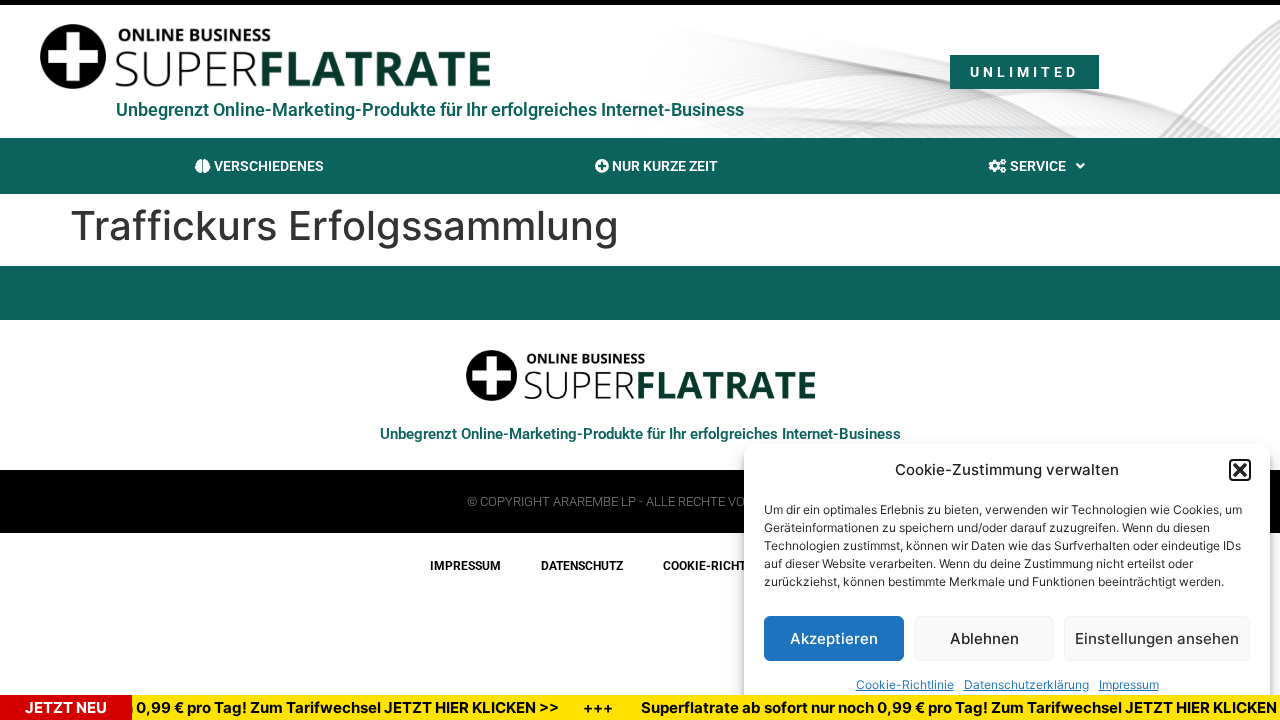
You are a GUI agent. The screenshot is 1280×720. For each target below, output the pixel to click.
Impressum (1129, 684)
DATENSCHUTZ (582, 566)
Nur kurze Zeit (663, 166)
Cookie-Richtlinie (905, 684)
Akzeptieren (834, 638)
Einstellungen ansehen (1157, 638)
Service (1036, 166)
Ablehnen (984, 638)
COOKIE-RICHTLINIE (719, 566)
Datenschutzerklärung (1026, 684)
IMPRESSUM (465, 566)
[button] (1240, 470)
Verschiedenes (267, 166)
